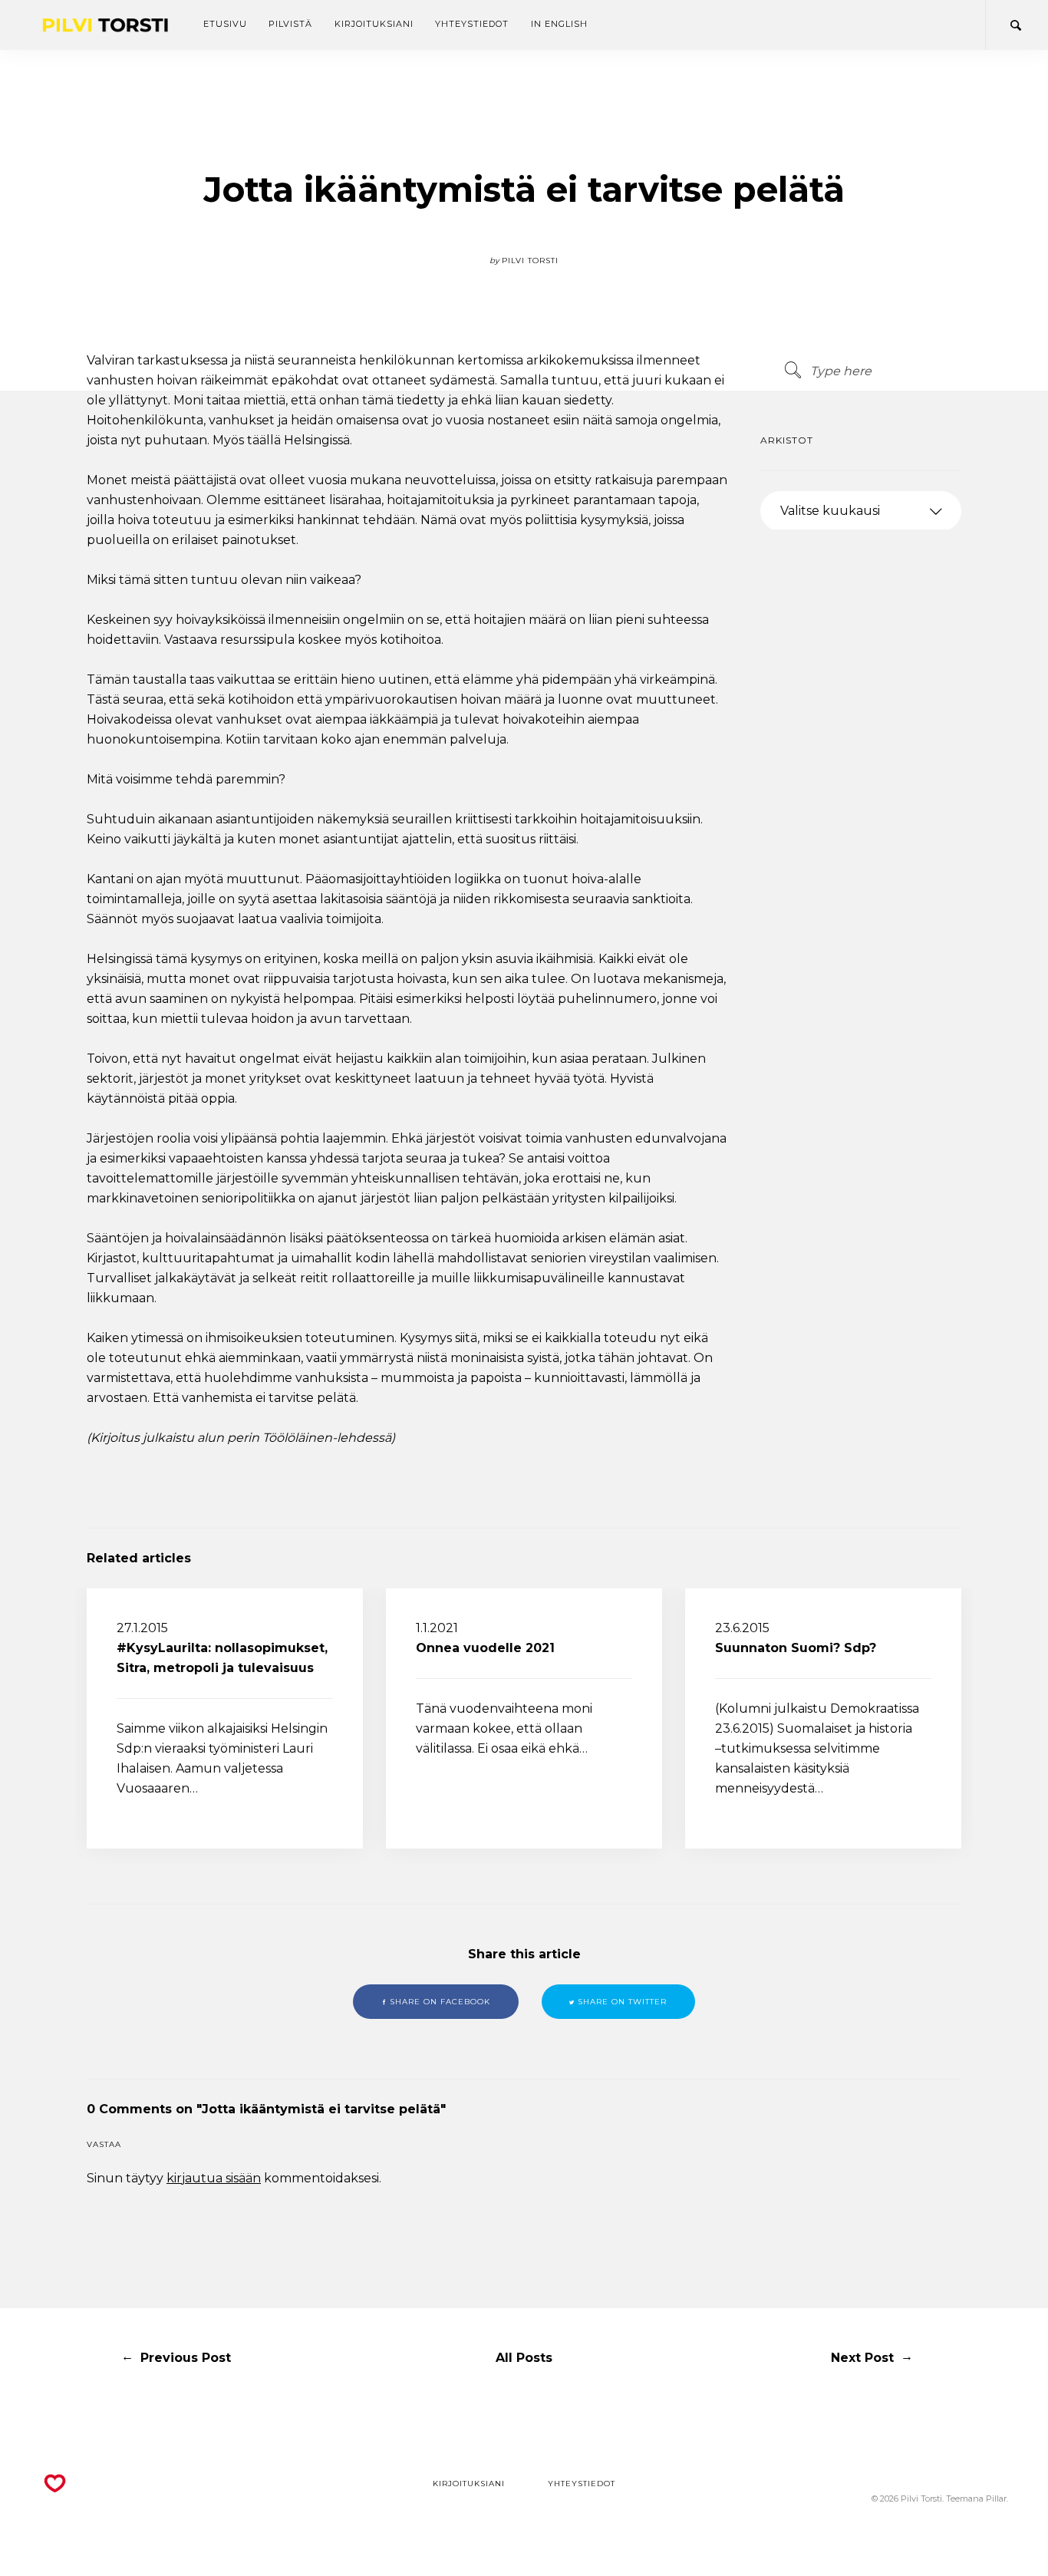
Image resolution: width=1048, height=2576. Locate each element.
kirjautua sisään (214, 2178)
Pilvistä (290, 24)
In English (559, 24)
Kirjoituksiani (374, 24)
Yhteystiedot (472, 24)
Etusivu (225, 24)
